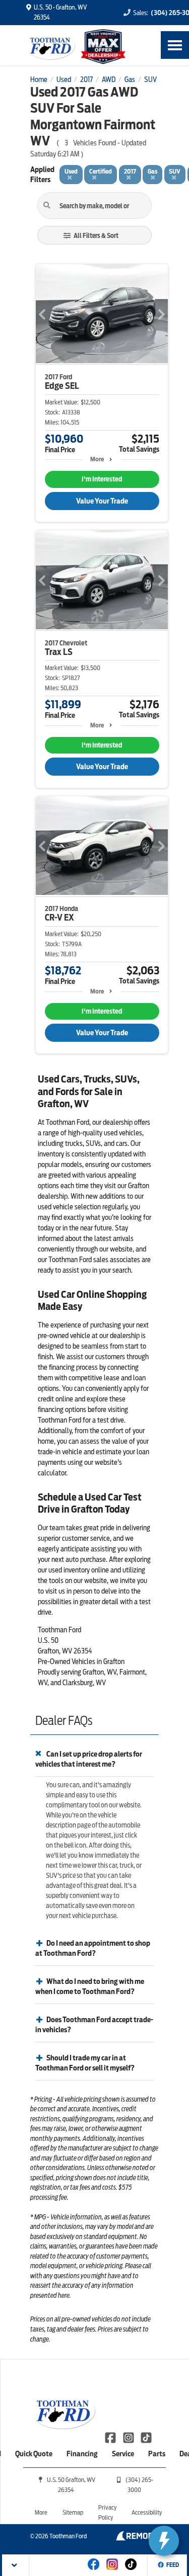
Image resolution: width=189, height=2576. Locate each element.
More (97, 459)
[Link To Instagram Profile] (129, 2437)
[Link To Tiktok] (131, 2571)
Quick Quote (34, 2454)
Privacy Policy (107, 2512)
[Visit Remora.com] (137, 2538)
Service (123, 2454)
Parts (157, 2454)
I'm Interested (102, 479)
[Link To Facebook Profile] (111, 2437)
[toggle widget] (164, 2541)
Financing (82, 2454)
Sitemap (73, 2512)
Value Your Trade (102, 501)
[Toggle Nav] (175, 45)
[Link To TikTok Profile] (146, 2437)
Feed (173, 2565)
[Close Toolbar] (16, 2565)
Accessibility (147, 2512)
